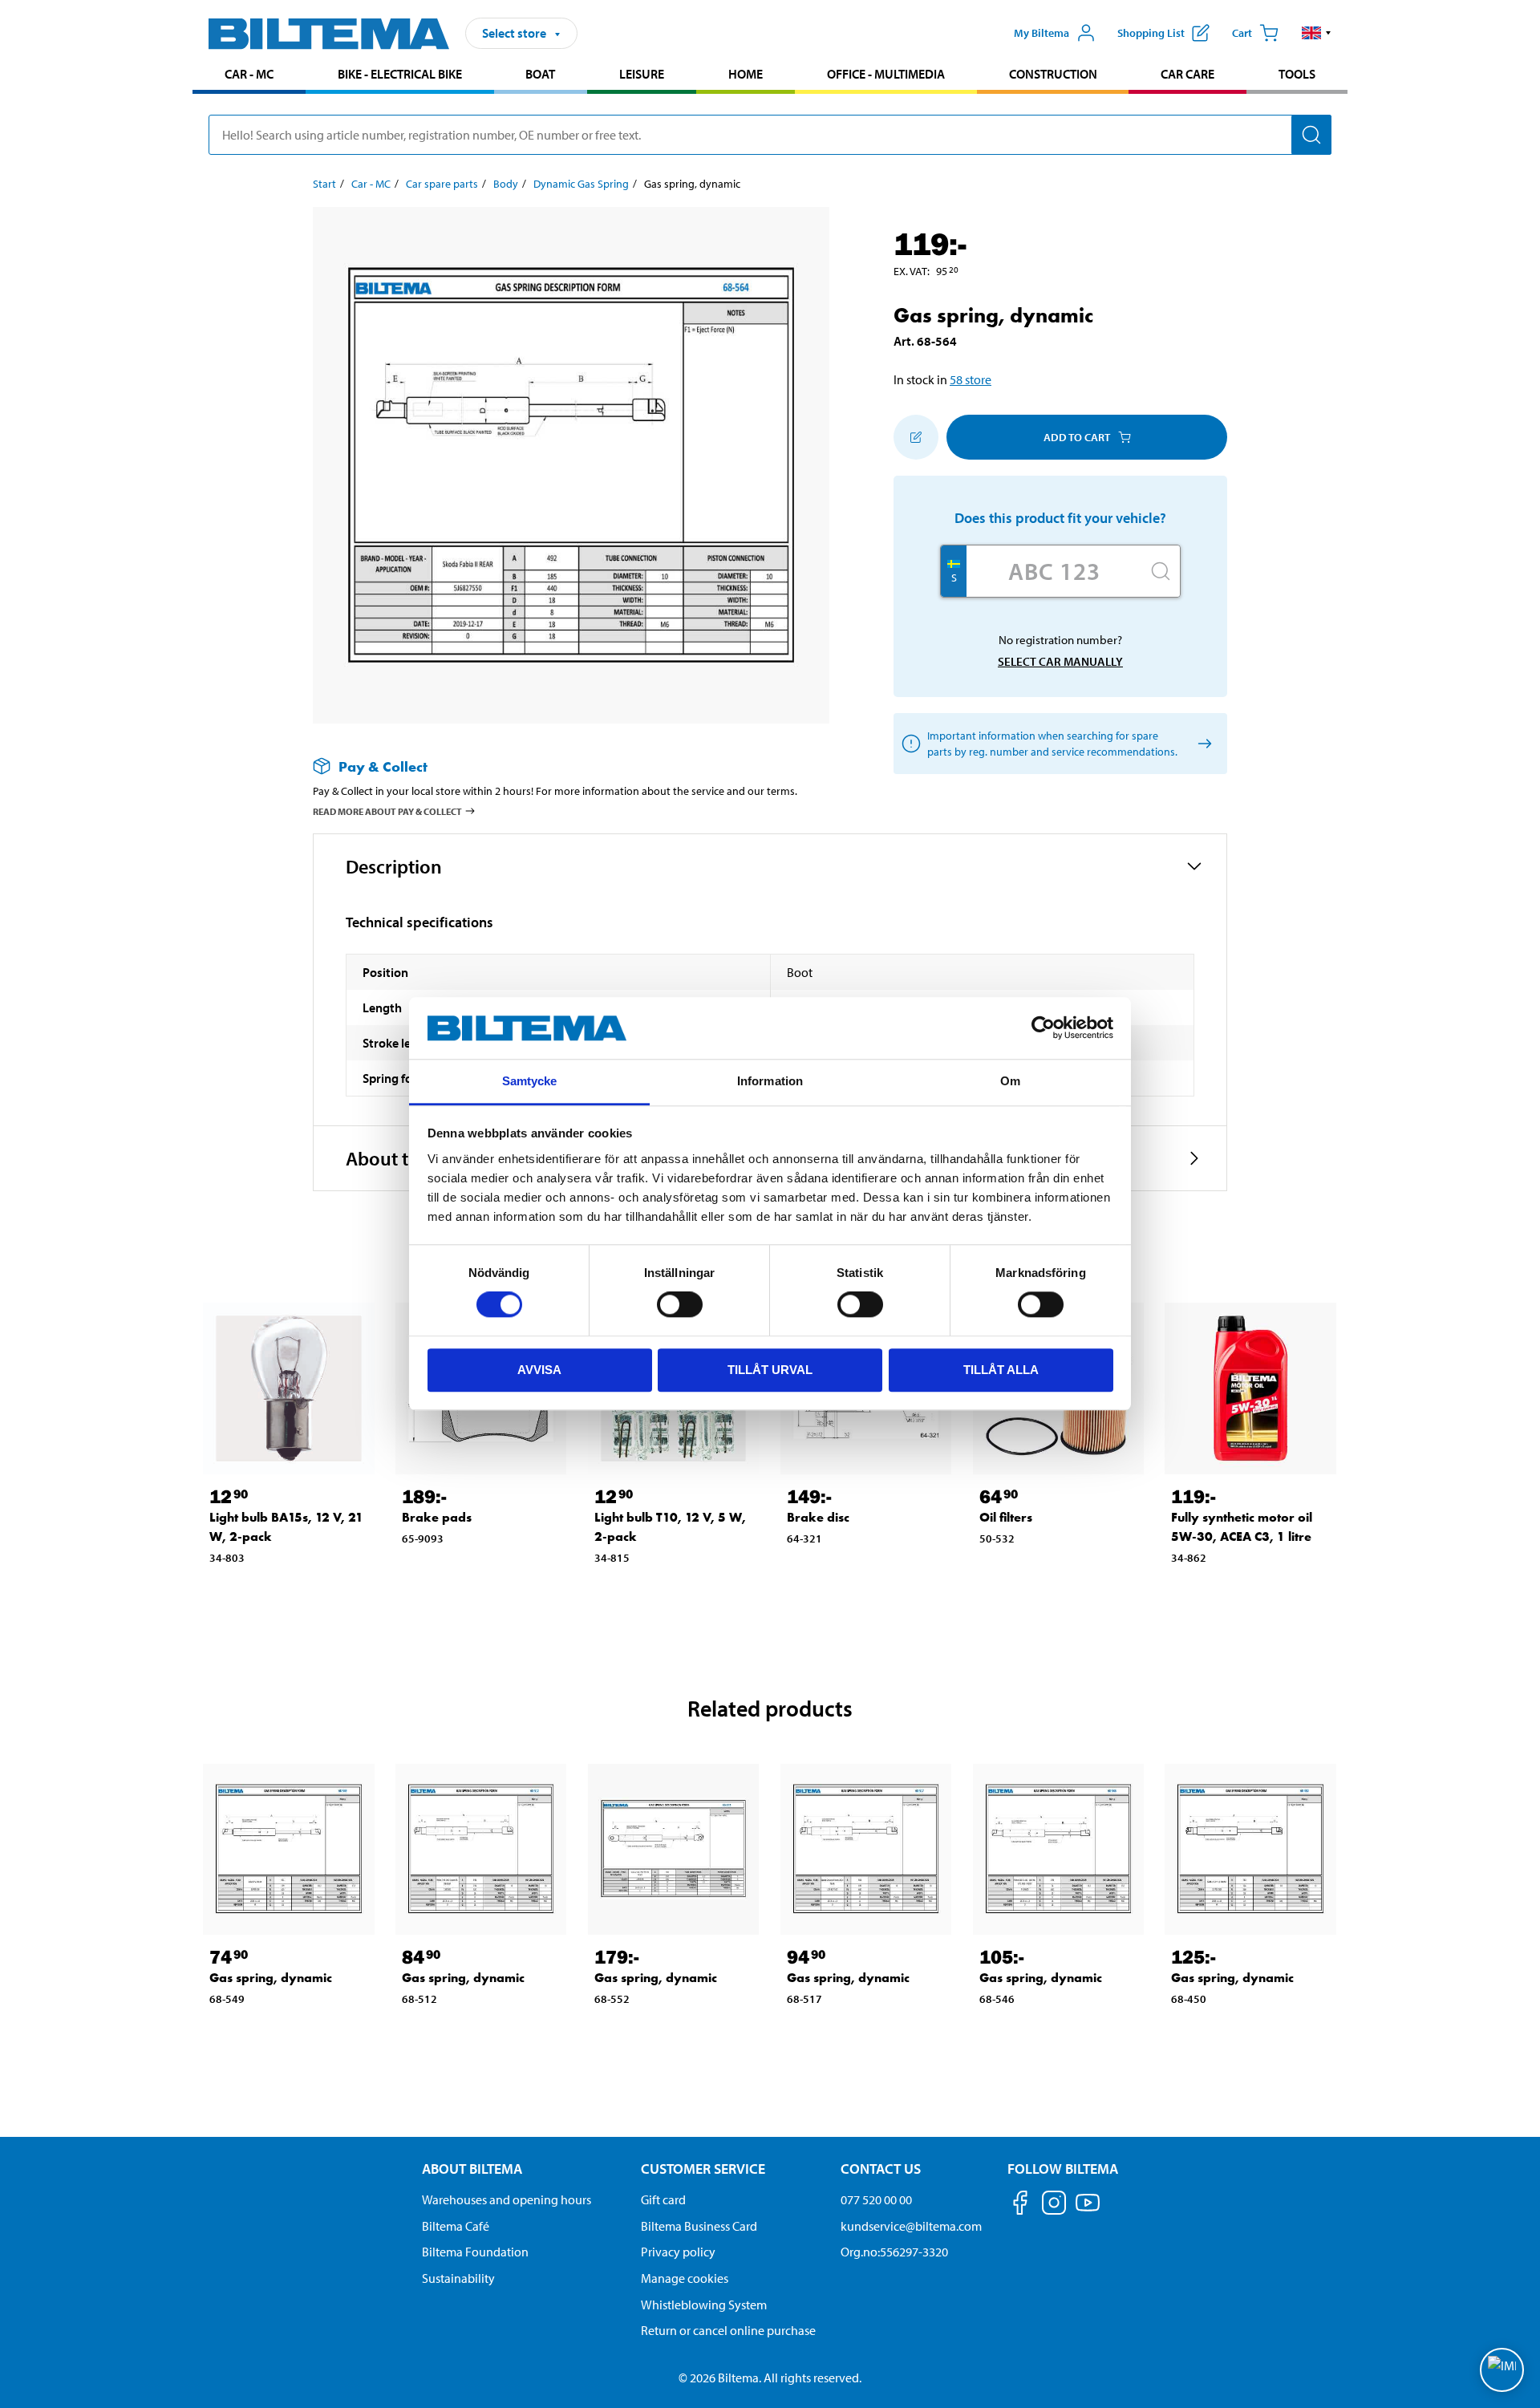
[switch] (680, 1304)
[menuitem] (249, 76)
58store (971, 379)
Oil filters (1006, 1517)
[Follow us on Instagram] (1054, 2205)
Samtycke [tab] (530, 1081)
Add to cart (1077, 437)
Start (324, 184)
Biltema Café (456, 2226)
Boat (540, 74)
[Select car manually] (1202, 744)
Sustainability (458, 2278)
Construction (1053, 74)
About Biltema (472, 2169)
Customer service (703, 2169)
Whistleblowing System (704, 2305)
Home (746, 74)
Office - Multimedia (886, 74)
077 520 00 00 (876, 2199)
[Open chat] (1502, 2370)
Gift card (663, 2199)
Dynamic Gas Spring (581, 184)
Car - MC (249, 74)
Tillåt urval (770, 1370)
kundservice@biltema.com (911, 2226)
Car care (1187, 74)
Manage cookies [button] (685, 2278)
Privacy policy (678, 2252)
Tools (1297, 74)
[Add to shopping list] (916, 437)
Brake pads (437, 1517)
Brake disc (818, 1517)
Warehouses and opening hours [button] (507, 2199)
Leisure (642, 74)
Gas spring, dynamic (271, 1978)
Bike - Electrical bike (400, 74)
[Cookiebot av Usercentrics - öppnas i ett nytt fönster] (1043, 1028)
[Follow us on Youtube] (1088, 2210)
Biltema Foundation (475, 2252)
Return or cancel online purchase (728, 2330)
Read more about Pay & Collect (387, 811)
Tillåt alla (1001, 1370)
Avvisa (539, 1370)
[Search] (1311, 135)
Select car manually (1060, 661)
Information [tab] (770, 1081)
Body (506, 184)
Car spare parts (442, 184)
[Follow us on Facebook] (1020, 2205)
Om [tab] (1010, 1081)
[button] (1317, 33)
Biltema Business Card (699, 2226)
